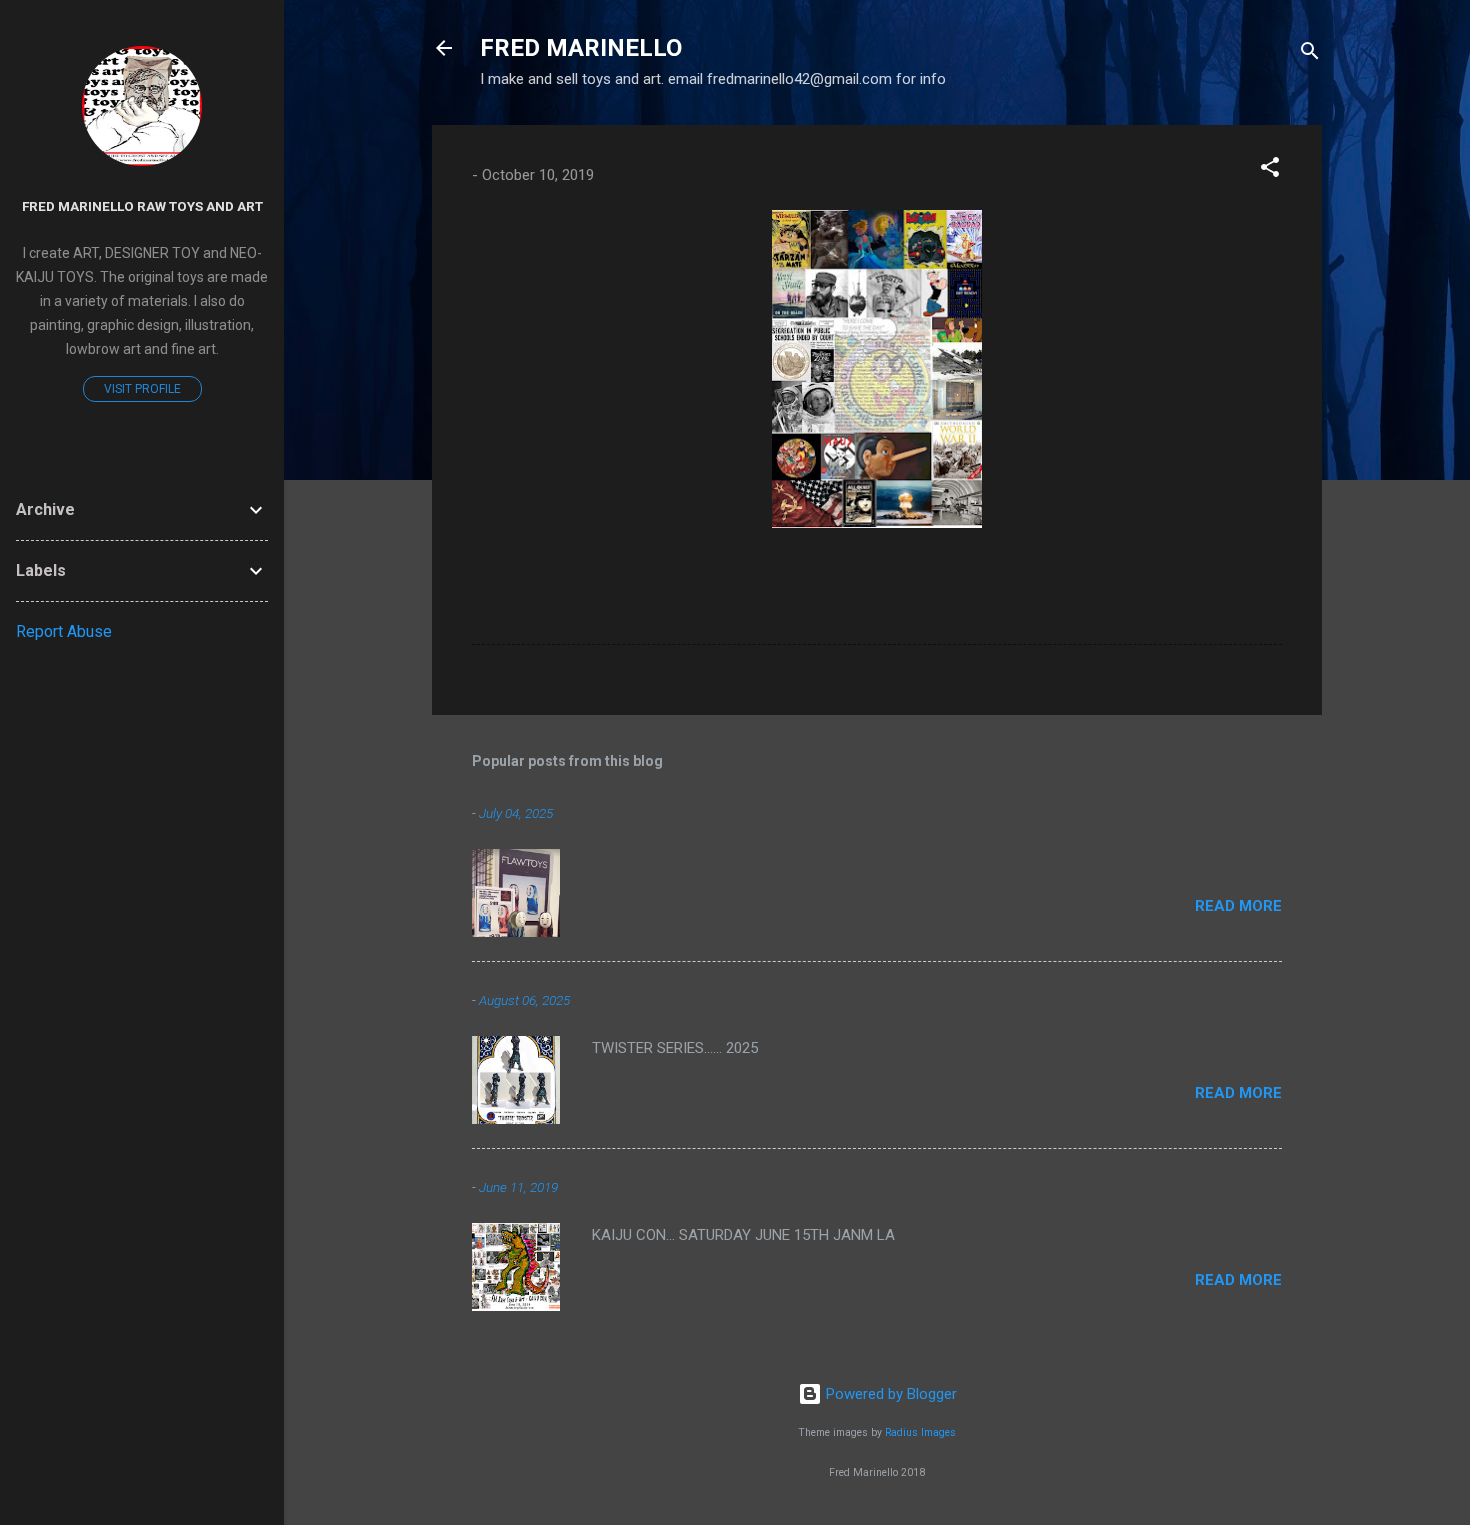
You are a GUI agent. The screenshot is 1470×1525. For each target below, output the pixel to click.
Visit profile (142, 389)
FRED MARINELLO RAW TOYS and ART (142, 206)
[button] (1270, 170)
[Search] (1310, 54)
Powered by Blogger (889, 1394)
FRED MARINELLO (581, 48)
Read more (1238, 906)
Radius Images (920, 1432)
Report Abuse (64, 631)
